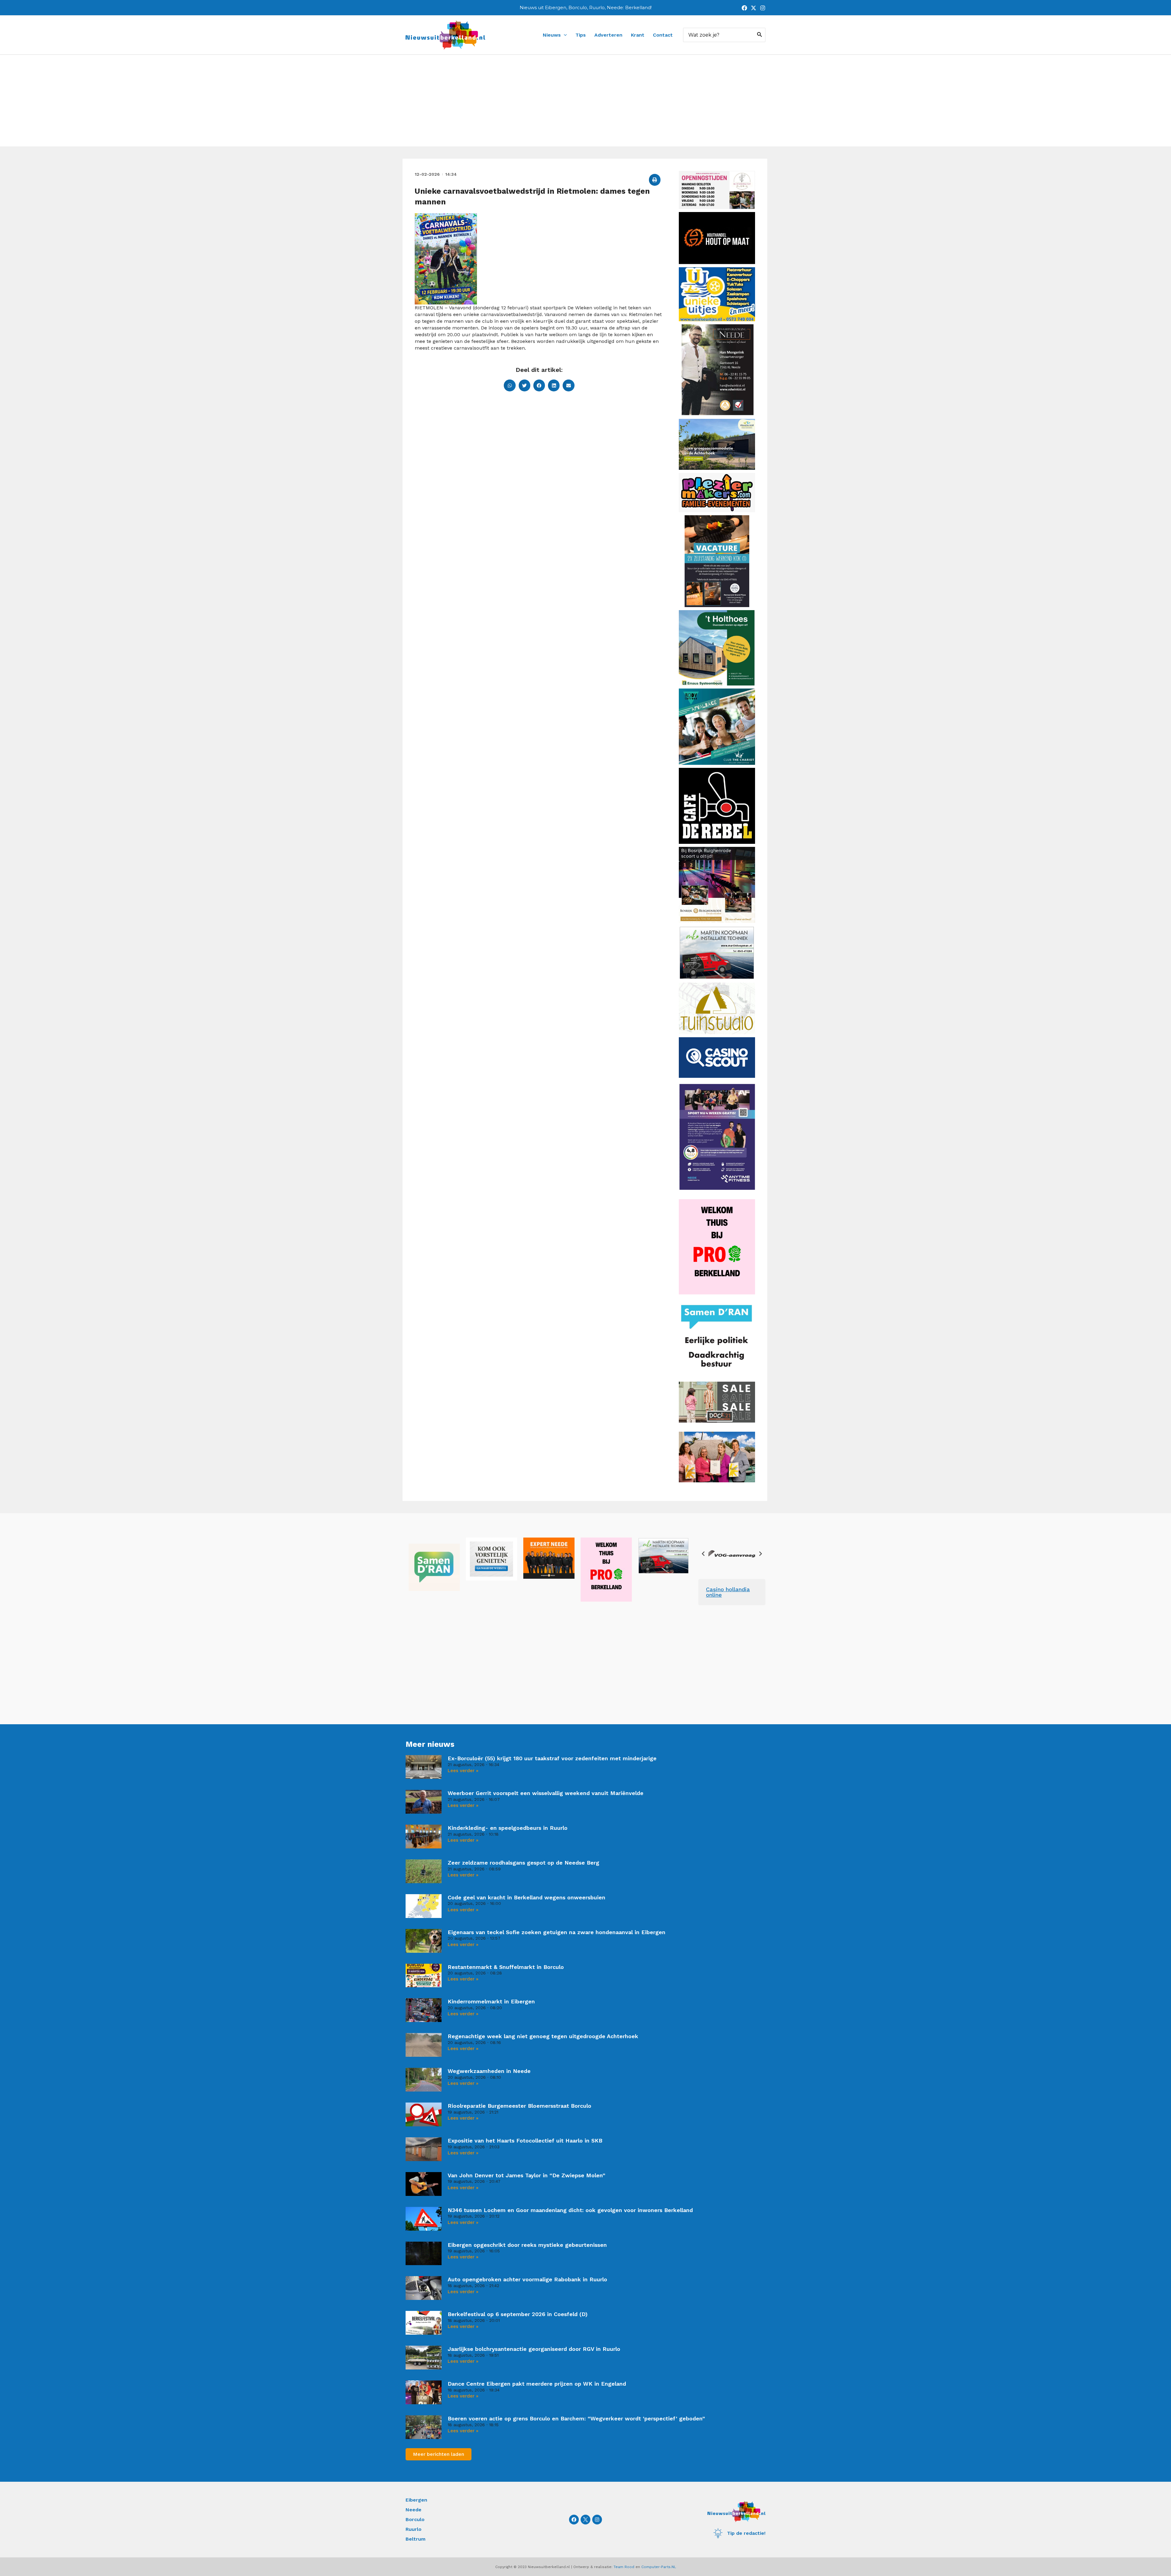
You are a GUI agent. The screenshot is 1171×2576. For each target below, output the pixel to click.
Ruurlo (414, 2529)
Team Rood (624, 2567)
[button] (655, 180)
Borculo (415, 2519)
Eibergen (416, 2500)
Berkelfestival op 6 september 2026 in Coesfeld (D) (518, 2314)
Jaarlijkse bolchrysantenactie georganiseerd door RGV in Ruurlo (534, 2349)
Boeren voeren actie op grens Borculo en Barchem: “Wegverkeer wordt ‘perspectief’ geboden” (576, 2418)
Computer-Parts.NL (659, 2567)
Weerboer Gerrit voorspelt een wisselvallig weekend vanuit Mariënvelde (546, 1793)
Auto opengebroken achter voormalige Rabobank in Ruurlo (527, 2279)
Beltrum (415, 2539)
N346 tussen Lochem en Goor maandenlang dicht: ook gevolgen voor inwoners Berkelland (570, 2210)
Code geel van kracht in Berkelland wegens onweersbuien (526, 1897)
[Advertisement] (585, 101)
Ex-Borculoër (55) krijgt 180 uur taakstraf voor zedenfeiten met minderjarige (552, 1758)
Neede (414, 2510)
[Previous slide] (704, 1554)
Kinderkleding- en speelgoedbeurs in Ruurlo (508, 1828)
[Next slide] (760, 1554)
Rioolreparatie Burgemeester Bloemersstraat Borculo (519, 2106)
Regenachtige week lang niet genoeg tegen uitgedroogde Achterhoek (543, 2036)
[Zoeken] (760, 35)
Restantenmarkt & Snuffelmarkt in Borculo (506, 1967)
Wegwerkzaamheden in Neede (489, 2071)
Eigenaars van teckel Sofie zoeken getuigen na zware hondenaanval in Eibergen (557, 1932)
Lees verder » (463, 1771)
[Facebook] (744, 8)
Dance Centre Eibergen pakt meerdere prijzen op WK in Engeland (537, 2384)
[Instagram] (763, 8)
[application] (564, 35)
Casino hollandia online (728, 1592)
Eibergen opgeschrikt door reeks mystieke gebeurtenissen (527, 2245)
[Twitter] (754, 8)
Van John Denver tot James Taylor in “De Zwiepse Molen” (526, 2175)
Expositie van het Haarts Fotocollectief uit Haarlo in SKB (525, 2141)
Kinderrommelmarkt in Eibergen (491, 2001)
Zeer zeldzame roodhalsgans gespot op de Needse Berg (523, 1863)
